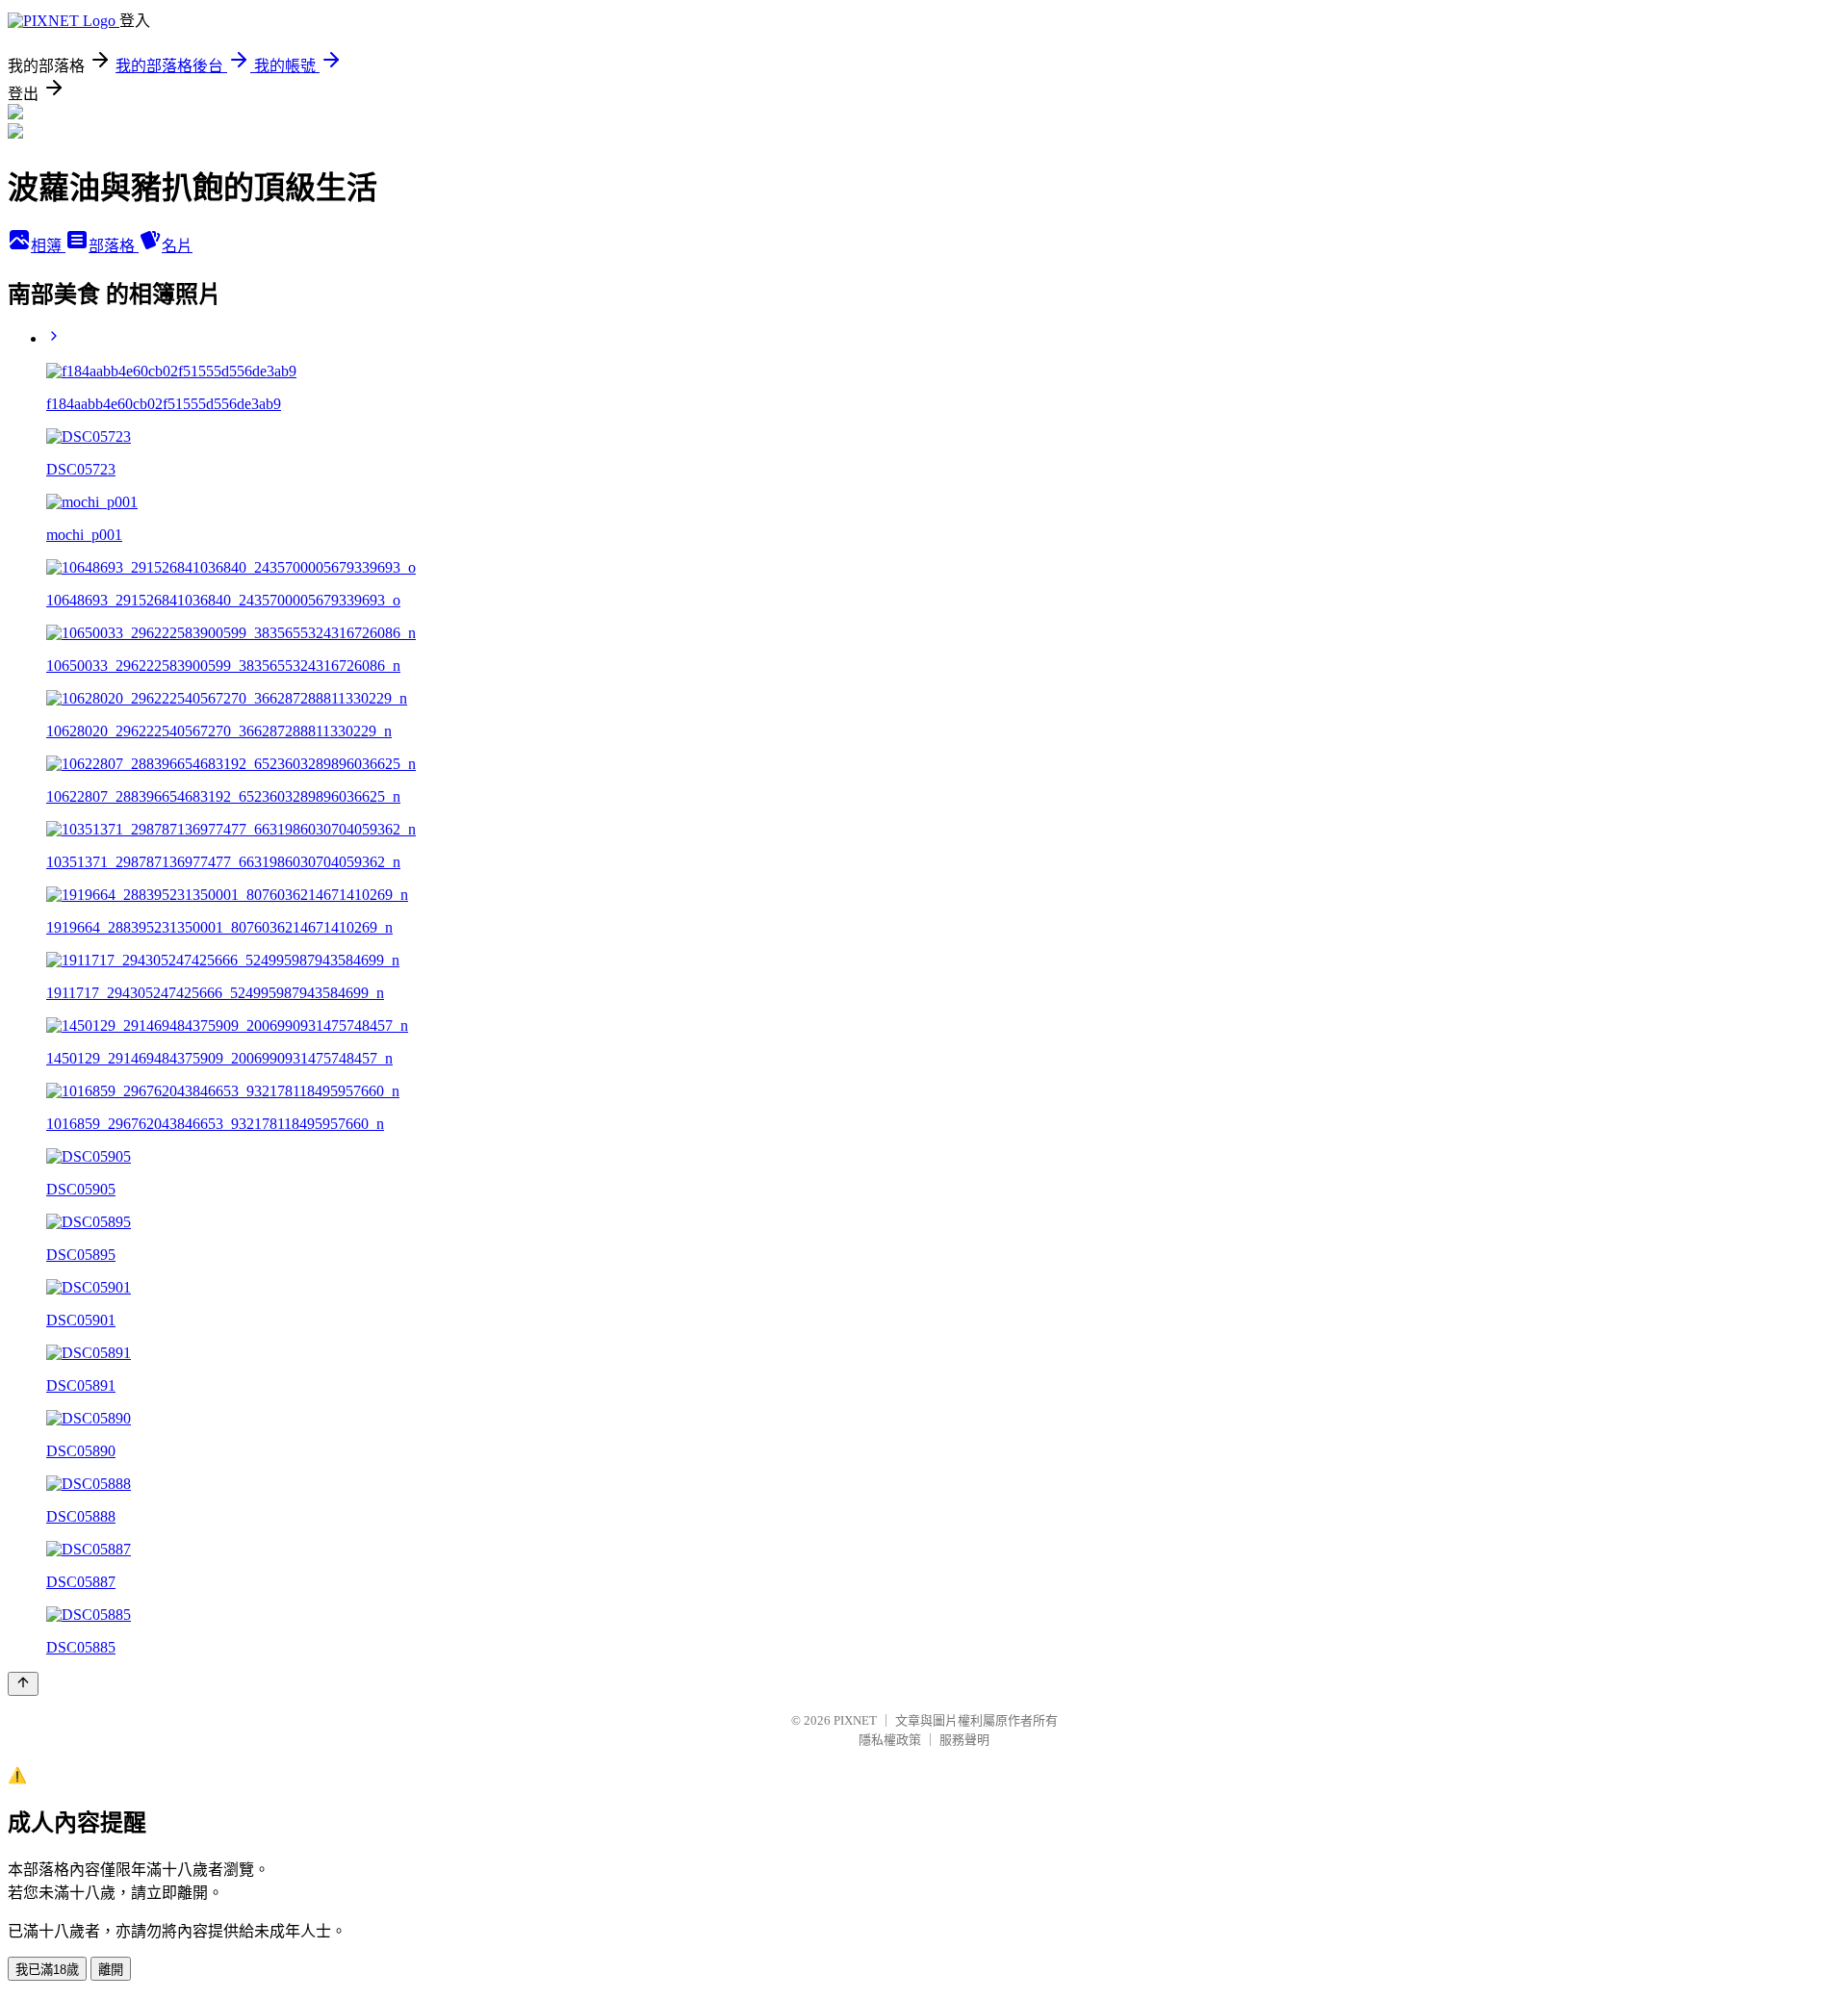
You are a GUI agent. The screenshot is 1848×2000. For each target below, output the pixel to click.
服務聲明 (964, 1740)
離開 (111, 1970)
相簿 (48, 246)
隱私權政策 (890, 1740)
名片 (177, 246)
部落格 (114, 246)
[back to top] (23, 1684)
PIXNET (855, 1720)
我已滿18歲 (47, 1970)
